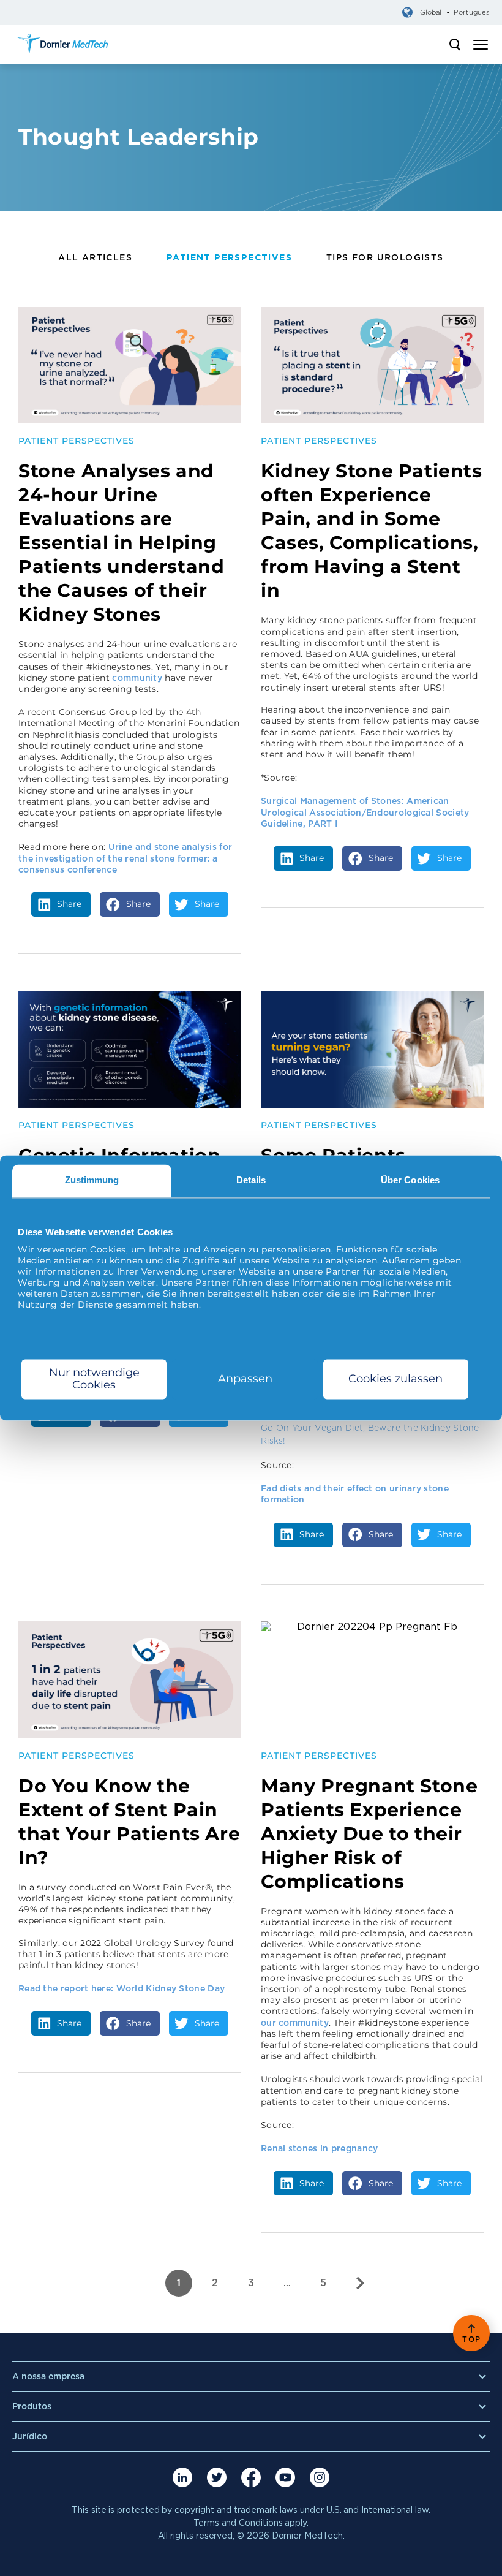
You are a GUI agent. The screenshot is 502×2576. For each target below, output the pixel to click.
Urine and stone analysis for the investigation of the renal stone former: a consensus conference (125, 858)
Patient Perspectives (229, 257)
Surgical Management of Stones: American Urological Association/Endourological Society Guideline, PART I (365, 812)
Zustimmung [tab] (92, 1180)
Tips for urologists (385, 257)
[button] (61, 904)
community (137, 678)
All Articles (95, 257)
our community (295, 2023)
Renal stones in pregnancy (320, 2148)
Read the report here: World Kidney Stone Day (123, 1988)
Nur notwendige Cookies (94, 1379)
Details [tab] (251, 1180)
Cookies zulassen (395, 1379)
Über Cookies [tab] (410, 1180)
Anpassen (245, 1379)
